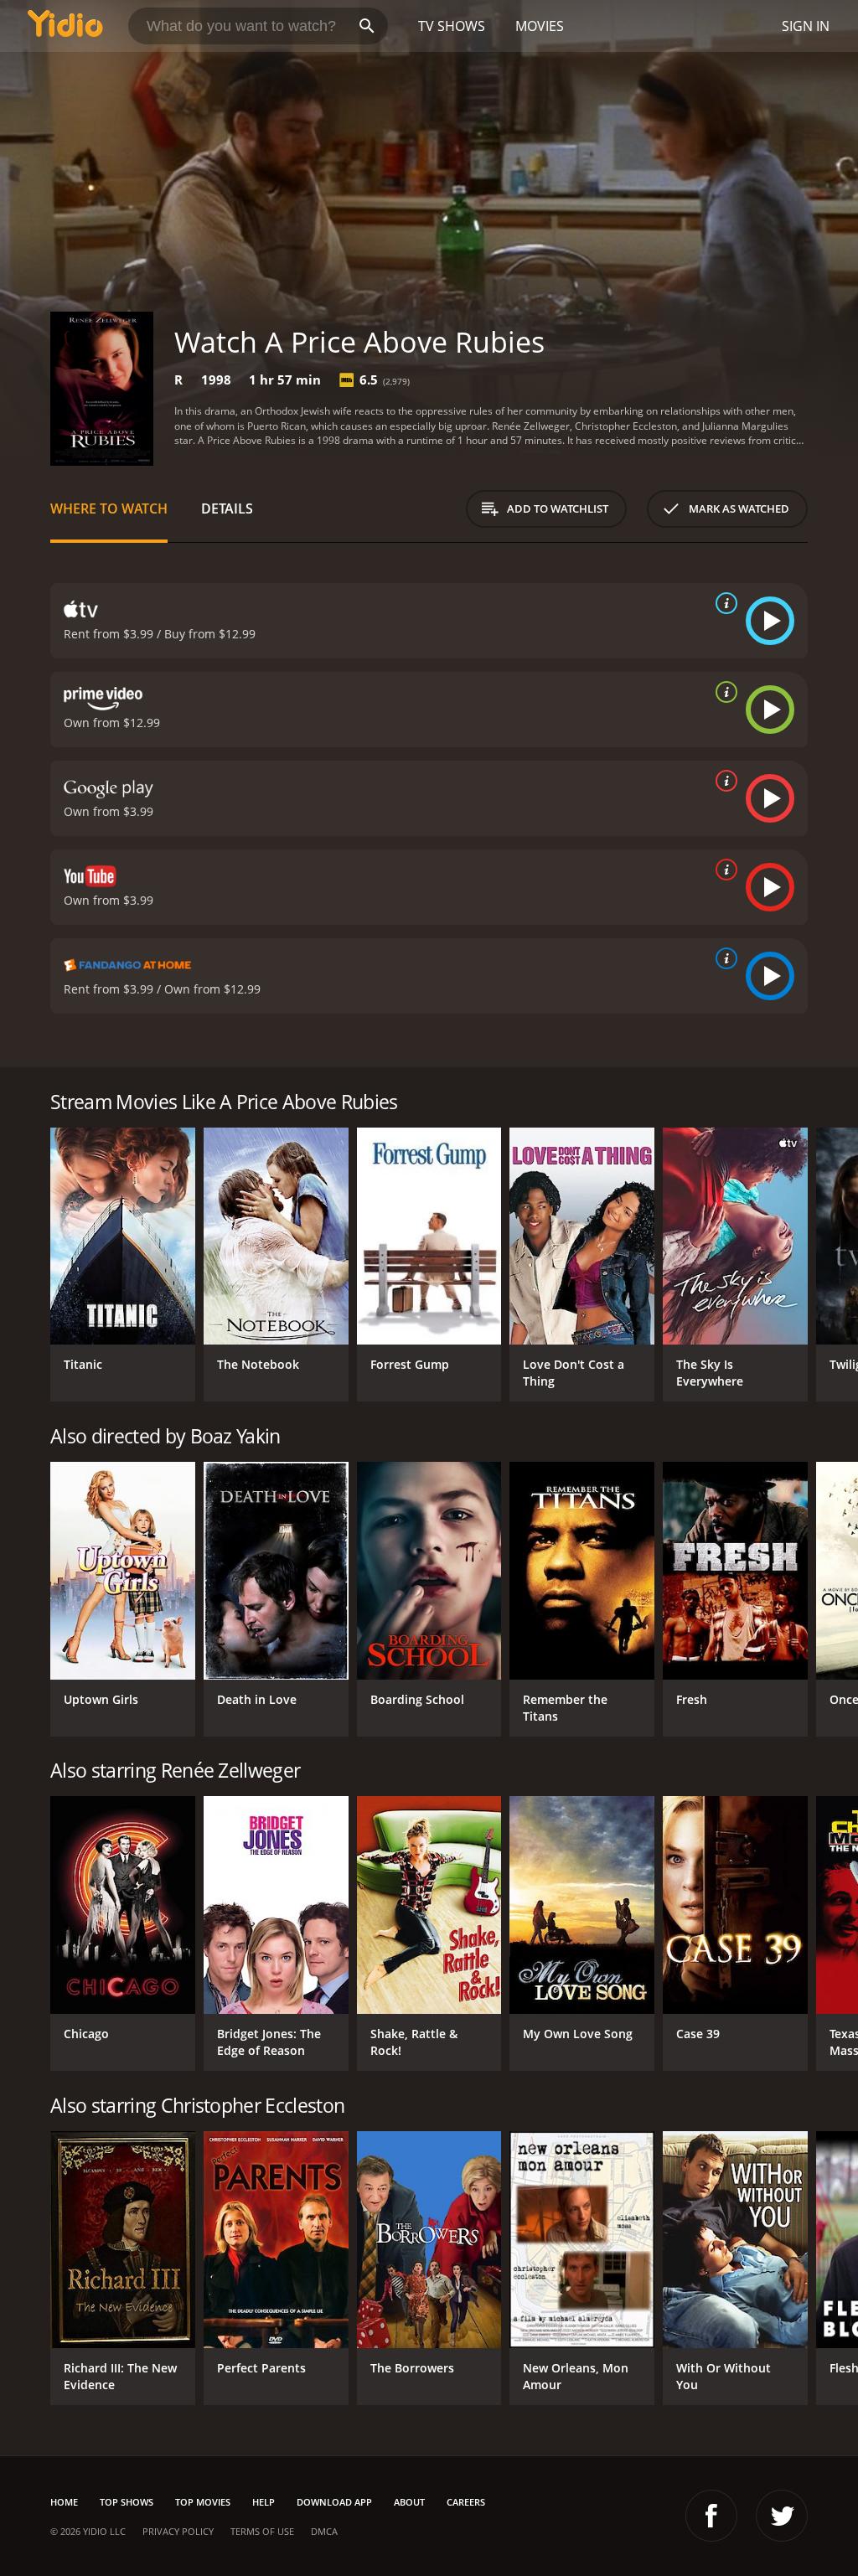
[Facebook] (711, 2516)
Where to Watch (109, 508)
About (409, 2502)
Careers (466, 2502)
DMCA (324, 2531)
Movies (540, 26)
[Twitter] (782, 2516)
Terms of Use (262, 2531)
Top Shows (127, 2502)
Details (227, 508)
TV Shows (452, 26)
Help (264, 2502)
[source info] (723, 603)
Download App (334, 2502)
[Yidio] (65, 26)
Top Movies (203, 2502)
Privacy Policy (178, 2531)
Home (64, 2502)
